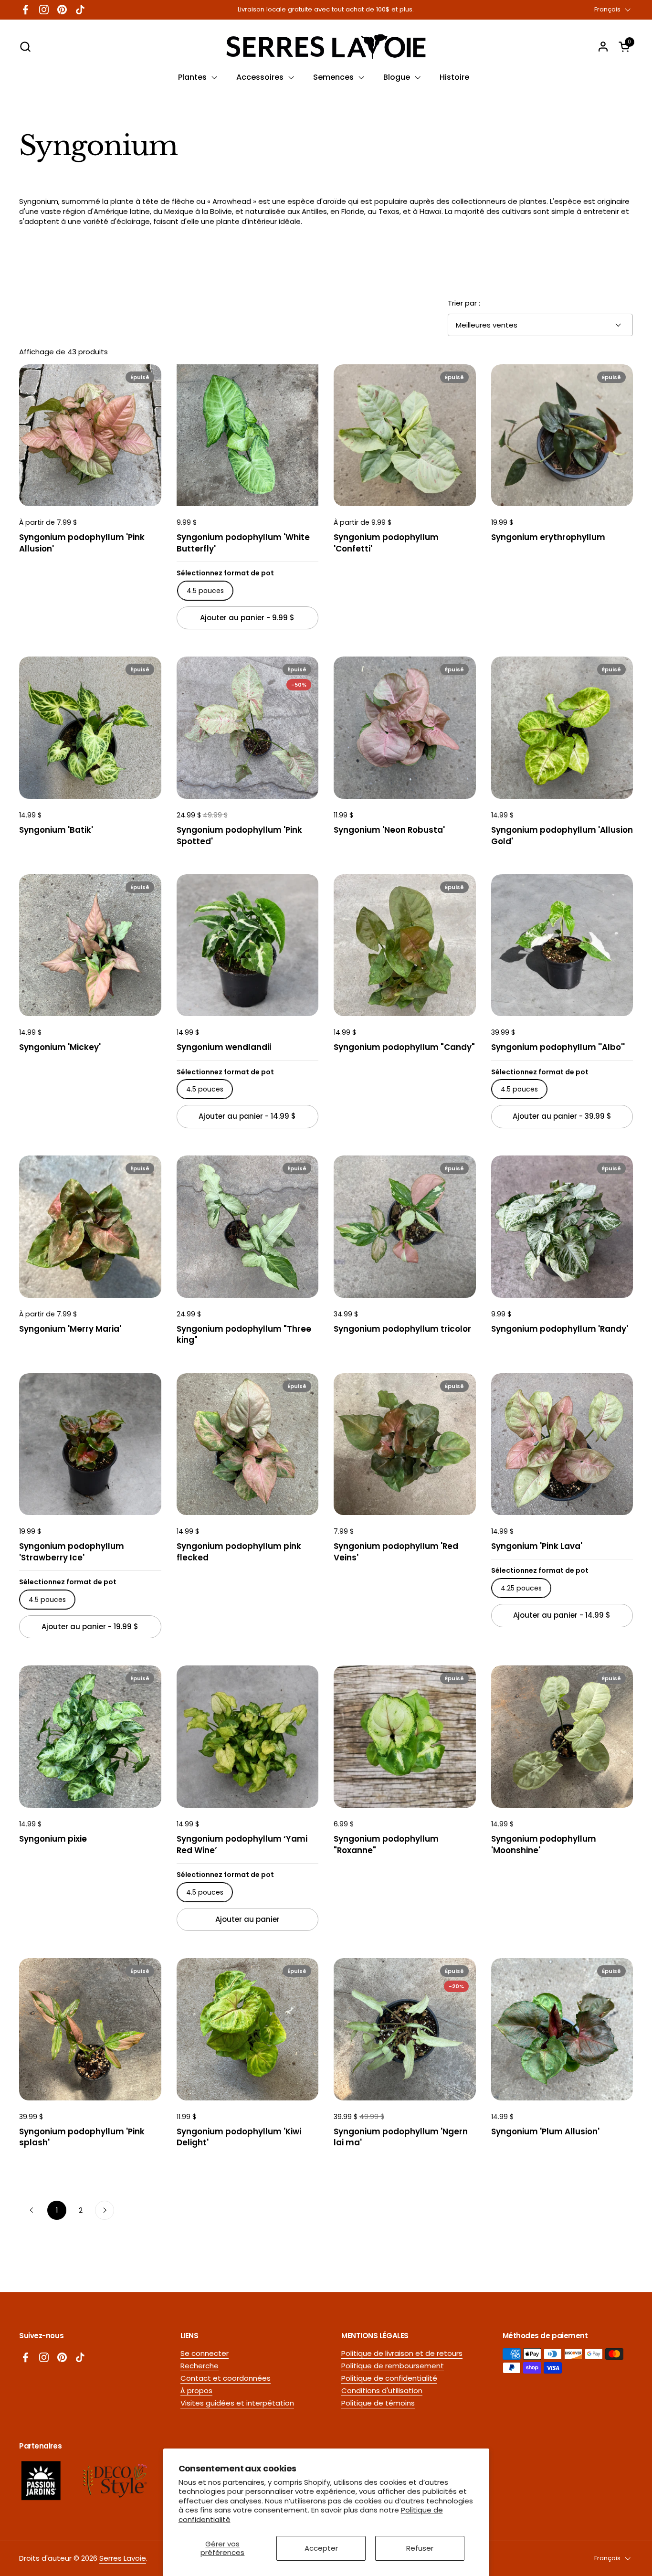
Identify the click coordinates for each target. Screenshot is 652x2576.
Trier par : (464, 303)
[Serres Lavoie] (326, 47)
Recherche (200, 2366)
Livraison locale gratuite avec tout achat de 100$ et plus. (326, 10)
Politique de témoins (378, 2403)
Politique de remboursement (393, 2366)
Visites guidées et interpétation (237, 2403)
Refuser (420, 2548)
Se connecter (205, 2353)
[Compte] (603, 47)
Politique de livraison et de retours (402, 2353)
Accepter (321, 2548)
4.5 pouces (205, 591)
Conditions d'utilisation (382, 2390)
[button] (25, 47)
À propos (196, 2390)
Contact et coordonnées (226, 2378)
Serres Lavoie (123, 2558)
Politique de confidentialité (389, 2378)
